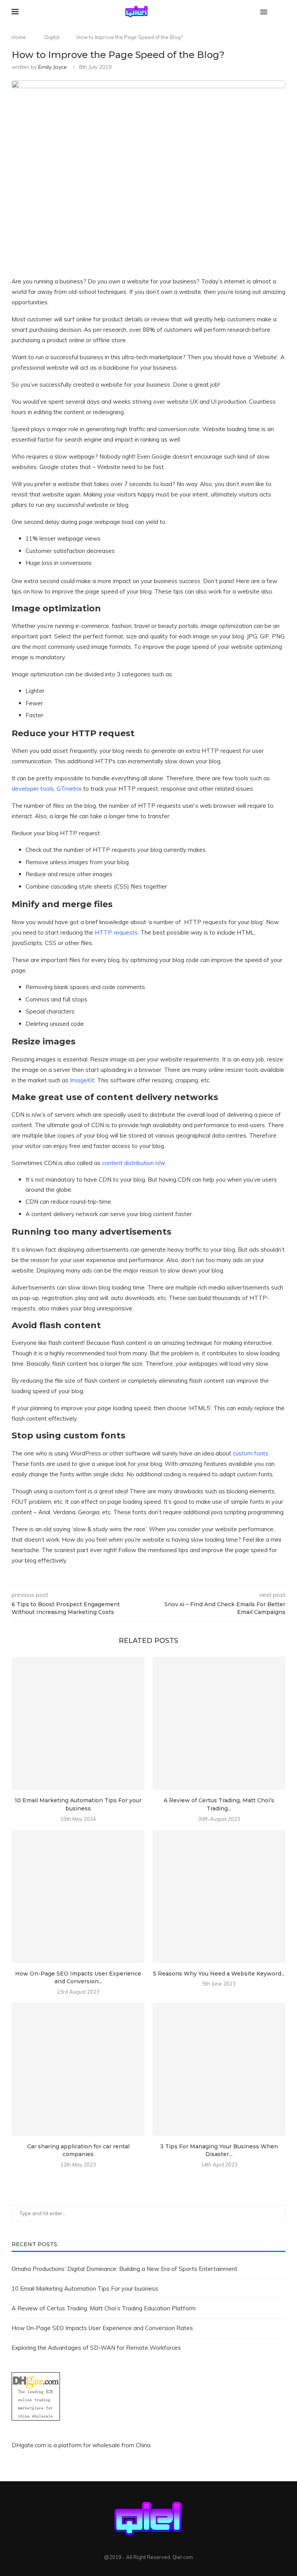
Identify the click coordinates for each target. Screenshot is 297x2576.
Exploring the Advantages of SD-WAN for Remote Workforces (96, 2348)
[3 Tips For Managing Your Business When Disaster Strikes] (219, 2069)
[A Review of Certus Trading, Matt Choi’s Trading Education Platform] (219, 1723)
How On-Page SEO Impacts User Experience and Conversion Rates (102, 2328)
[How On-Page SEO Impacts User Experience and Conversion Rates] (78, 1897)
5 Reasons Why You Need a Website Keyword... (219, 1974)
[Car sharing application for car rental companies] (78, 2069)
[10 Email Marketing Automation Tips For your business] (78, 1723)
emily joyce (53, 67)
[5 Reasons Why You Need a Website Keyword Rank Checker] (219, 1897)
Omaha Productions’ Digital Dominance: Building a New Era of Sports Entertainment (125, 2269)
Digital (52, 37)
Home (19, 37)
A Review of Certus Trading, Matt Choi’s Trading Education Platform (104, 2308)
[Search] (282, 12)
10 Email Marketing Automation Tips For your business (85, 2289)
